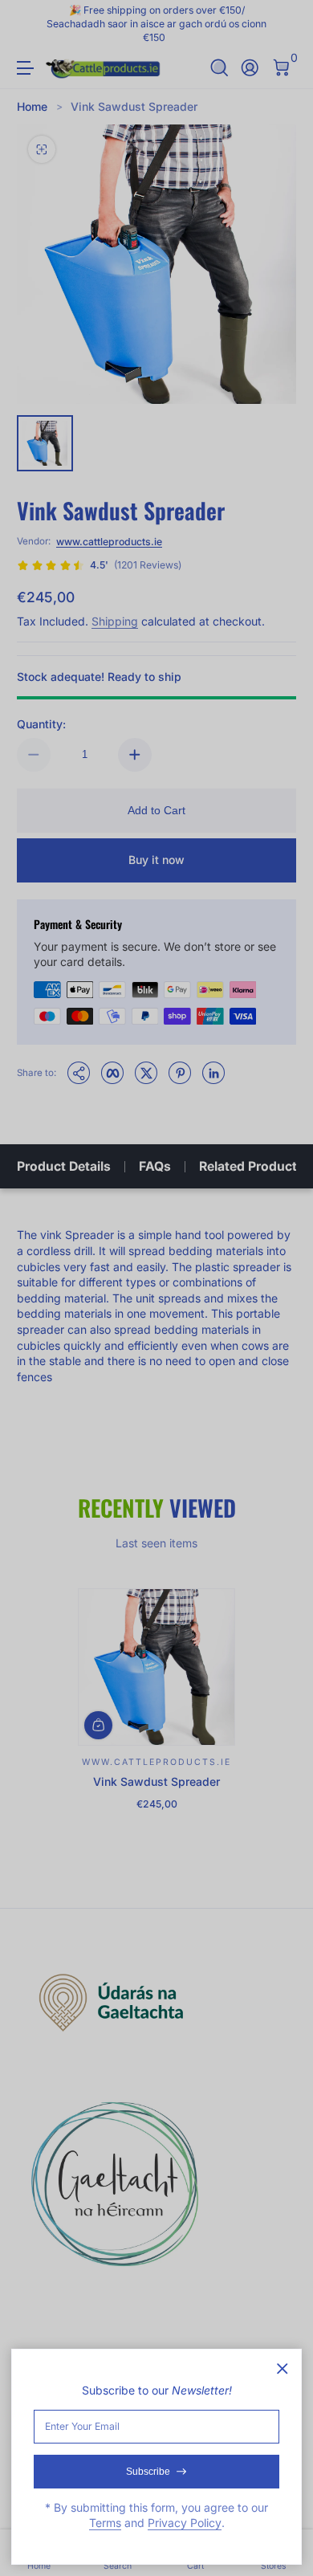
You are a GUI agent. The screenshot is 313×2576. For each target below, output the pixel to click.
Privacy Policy (185, 2523)
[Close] (283, 2369)
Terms (105, 2523)
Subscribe (148, 2472)
